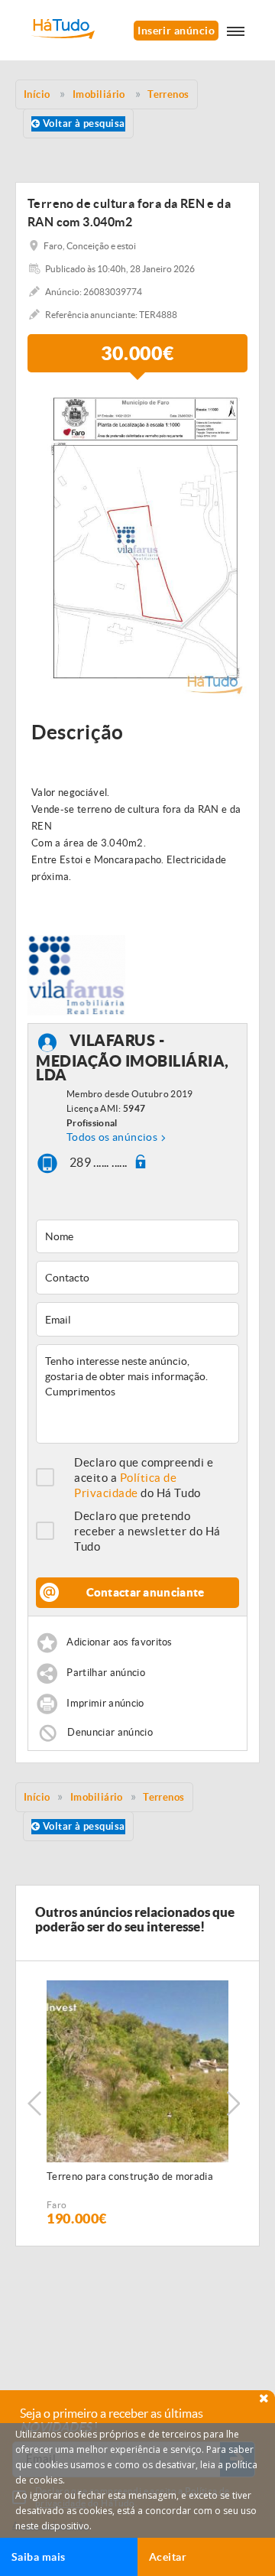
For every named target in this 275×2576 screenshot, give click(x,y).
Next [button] (233, 2103)
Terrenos (164, 1797)
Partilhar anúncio (106, 1673)
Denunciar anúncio (110, 1732)
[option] (137, 543)
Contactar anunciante (146, 1592)
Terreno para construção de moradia (130, 2176)
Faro (57, 2205)
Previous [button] (34, 2103)
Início (37, 1797)
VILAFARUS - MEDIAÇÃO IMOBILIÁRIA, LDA (133, 1057)
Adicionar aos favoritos (119, 1642)
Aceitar (168, 2557)
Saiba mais (39, 2557)
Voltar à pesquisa (82, 123)
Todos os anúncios (112, 1137)
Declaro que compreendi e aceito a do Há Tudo (144, 1478)
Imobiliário (97, 1797)
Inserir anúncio (176, 31)
